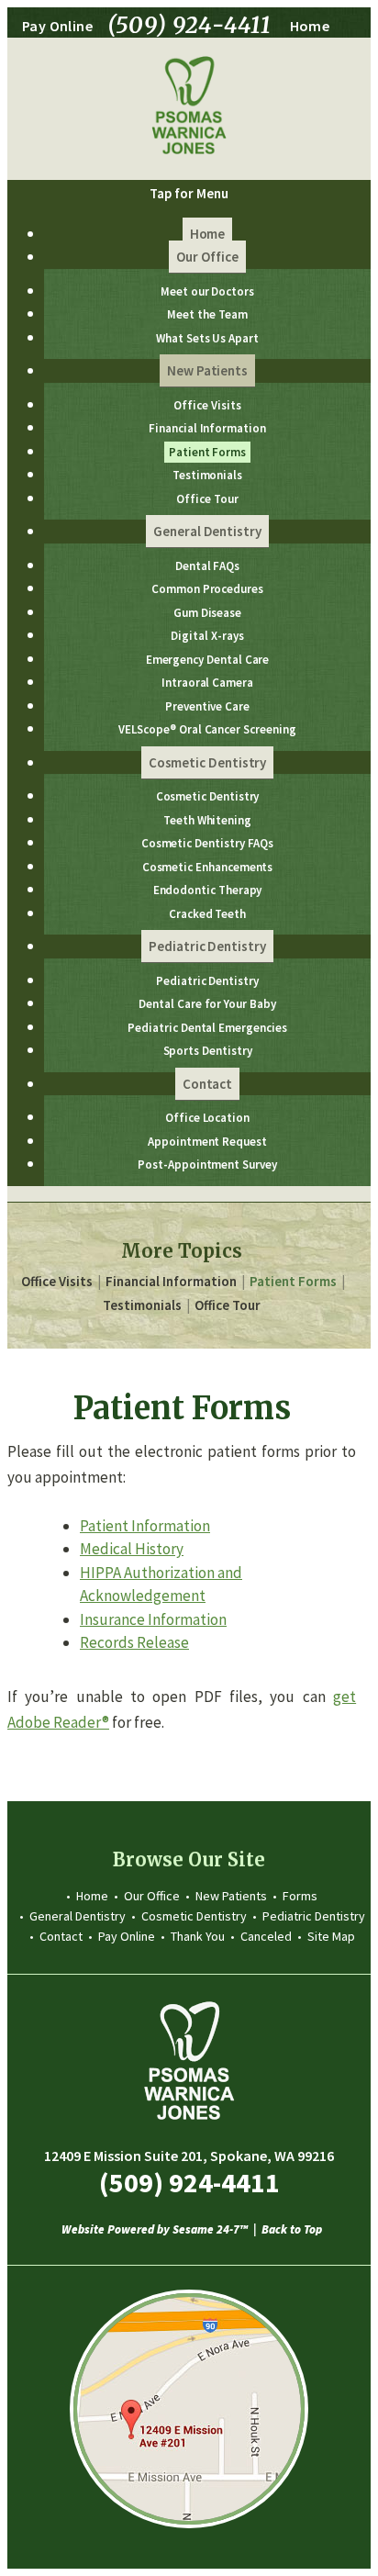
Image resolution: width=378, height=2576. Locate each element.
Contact (61, 1936)
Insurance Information (153, 1619)
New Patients (231, 1896)
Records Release (134, 1642)
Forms (300, 1896)
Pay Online (57, 26)
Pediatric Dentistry (314, 1916)
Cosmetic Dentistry (194, 1916)
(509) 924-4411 (190, 26)
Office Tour (228, 1305)
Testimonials (142, 1305)
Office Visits (57, 1281)
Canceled (266, 1936)
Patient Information (145, 1526)
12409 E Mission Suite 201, (189, 2156)
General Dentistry (78, 1916)
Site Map (331, 1936)
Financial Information (171, 1281)
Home (310, 26)
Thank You (198, 1936)
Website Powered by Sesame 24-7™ (155, 2230)
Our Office (152, 1896)
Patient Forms (293, 1281)
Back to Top (292, 2230)
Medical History (132, 1549)
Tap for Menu (189, 193)
